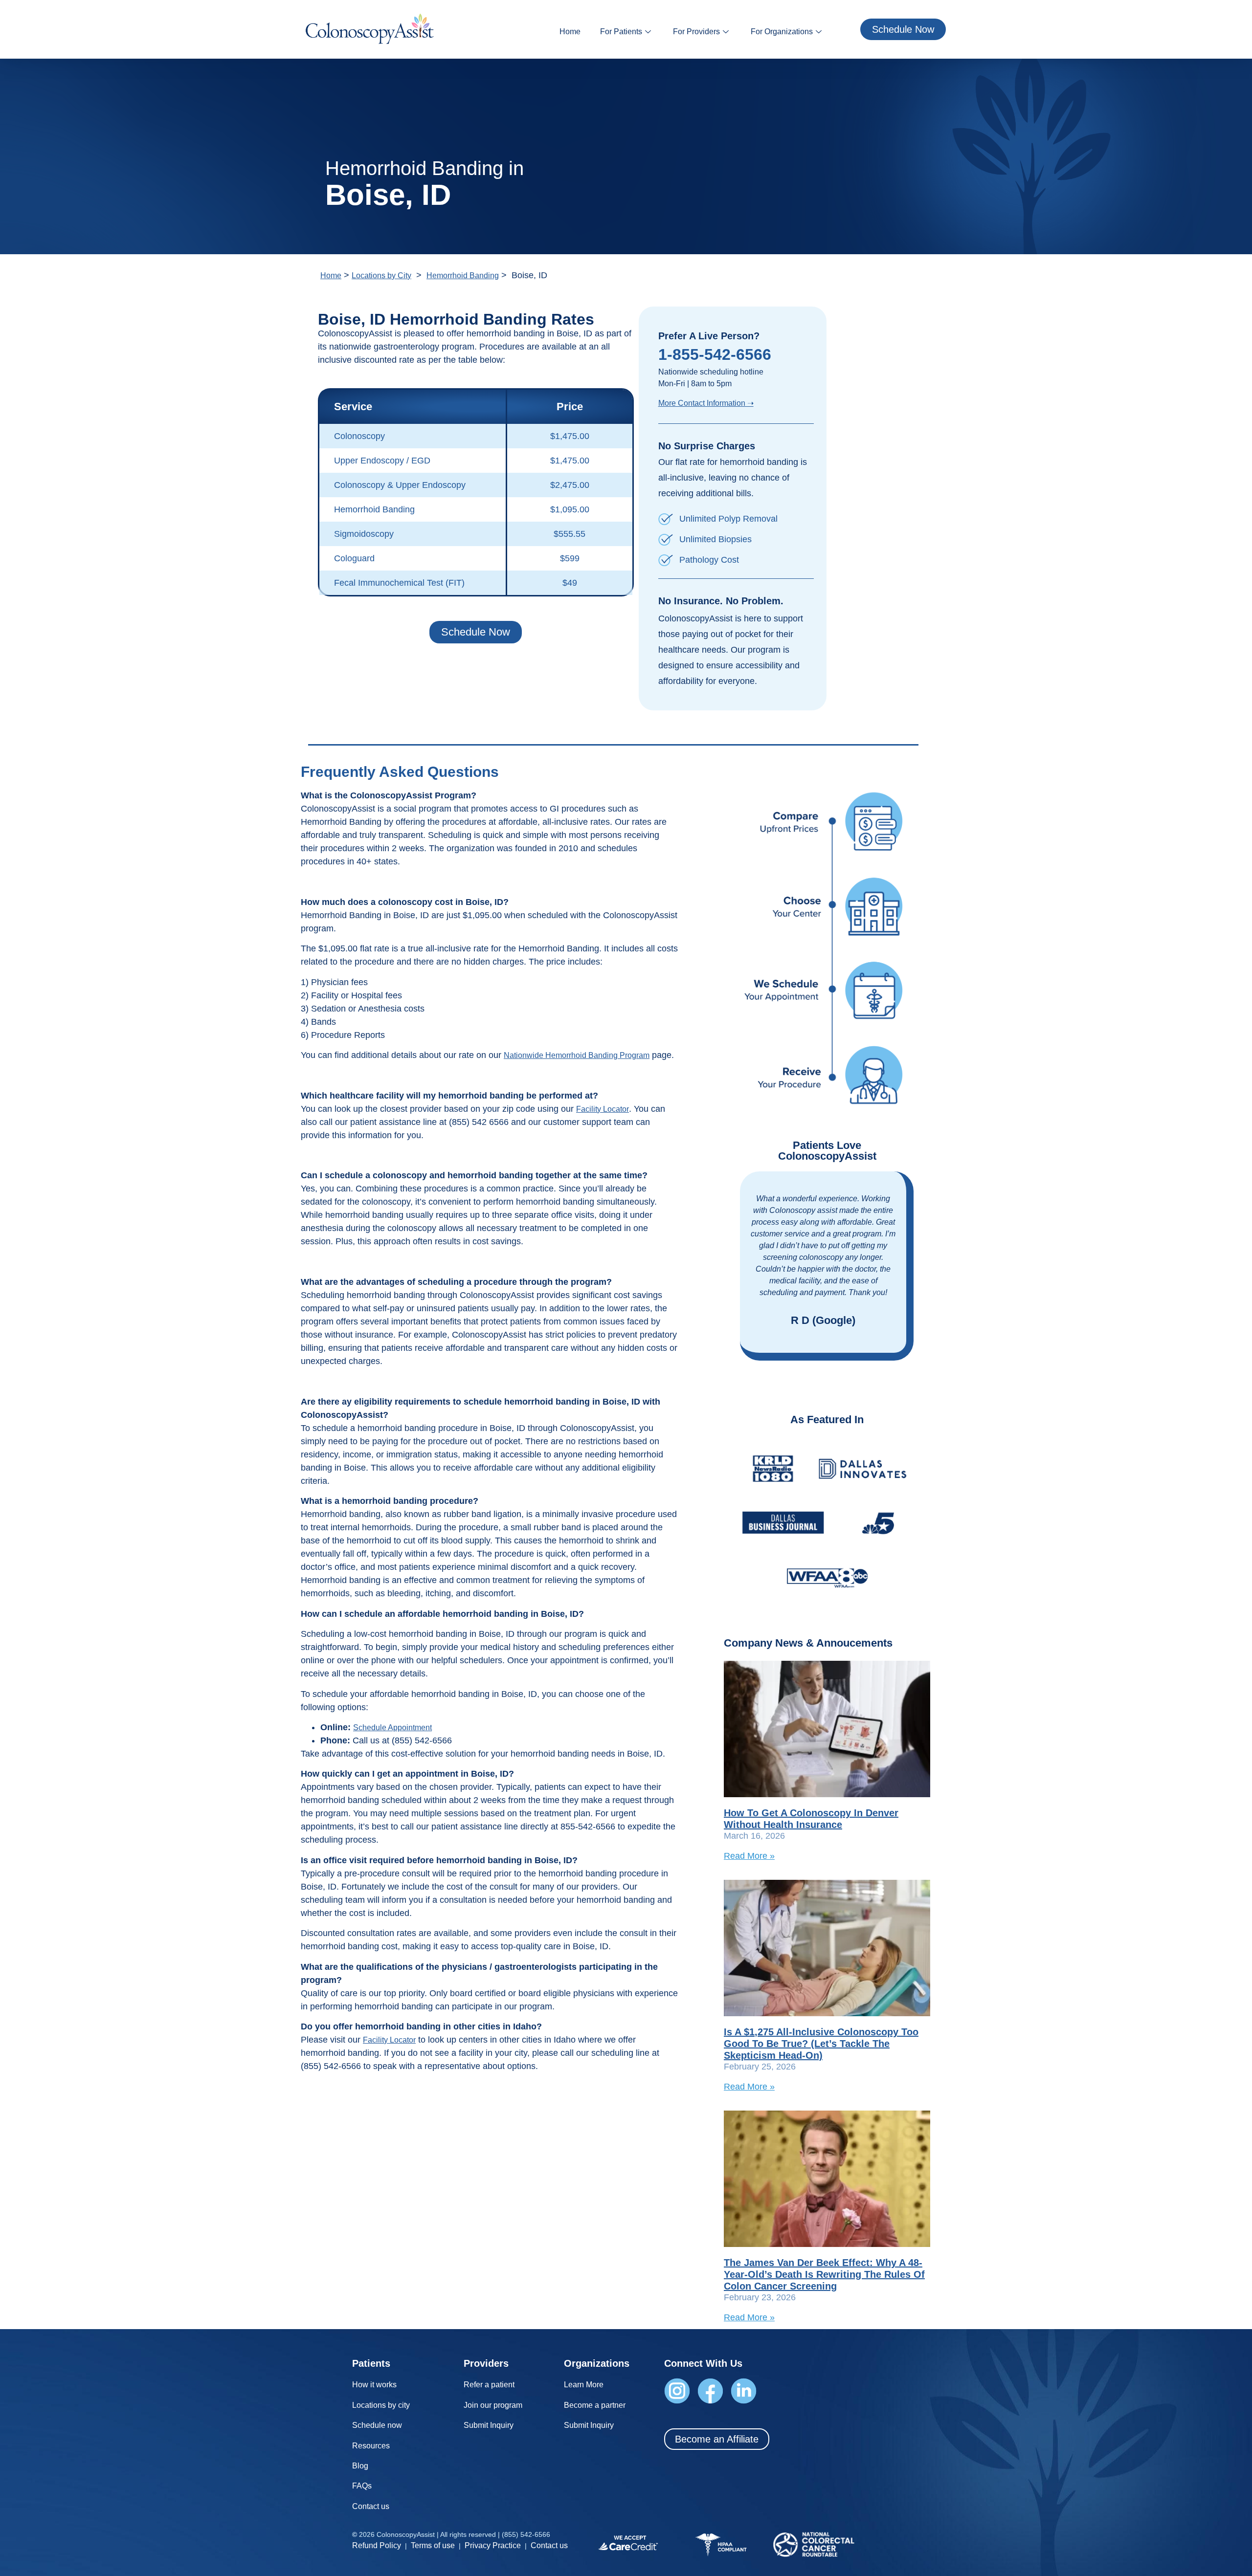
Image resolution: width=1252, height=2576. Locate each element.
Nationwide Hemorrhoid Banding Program (577, 1055)
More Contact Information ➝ (706, 403)
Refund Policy (377, 2545)
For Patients (621, 32)
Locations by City (381, 275)
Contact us (371, 2506)
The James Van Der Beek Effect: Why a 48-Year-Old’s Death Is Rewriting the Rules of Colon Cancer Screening (824, 2274)
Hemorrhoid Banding (463, 275)
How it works (374, 2385)
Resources (371, 2446)
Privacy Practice (493, 2545)
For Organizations (782, 32)
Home (570, 32)
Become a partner (595, 2405)
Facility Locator (603, 1109)
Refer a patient (489, 2385)
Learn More (584, 2385)
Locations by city (381, 2405)
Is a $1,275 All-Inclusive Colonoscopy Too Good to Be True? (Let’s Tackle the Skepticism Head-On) (821, 2044)
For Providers (696, 32)
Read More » (749, 1856)
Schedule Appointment (392, 1728)
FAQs (362, 2486)
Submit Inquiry (489, 2425)
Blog (360, 2466)
